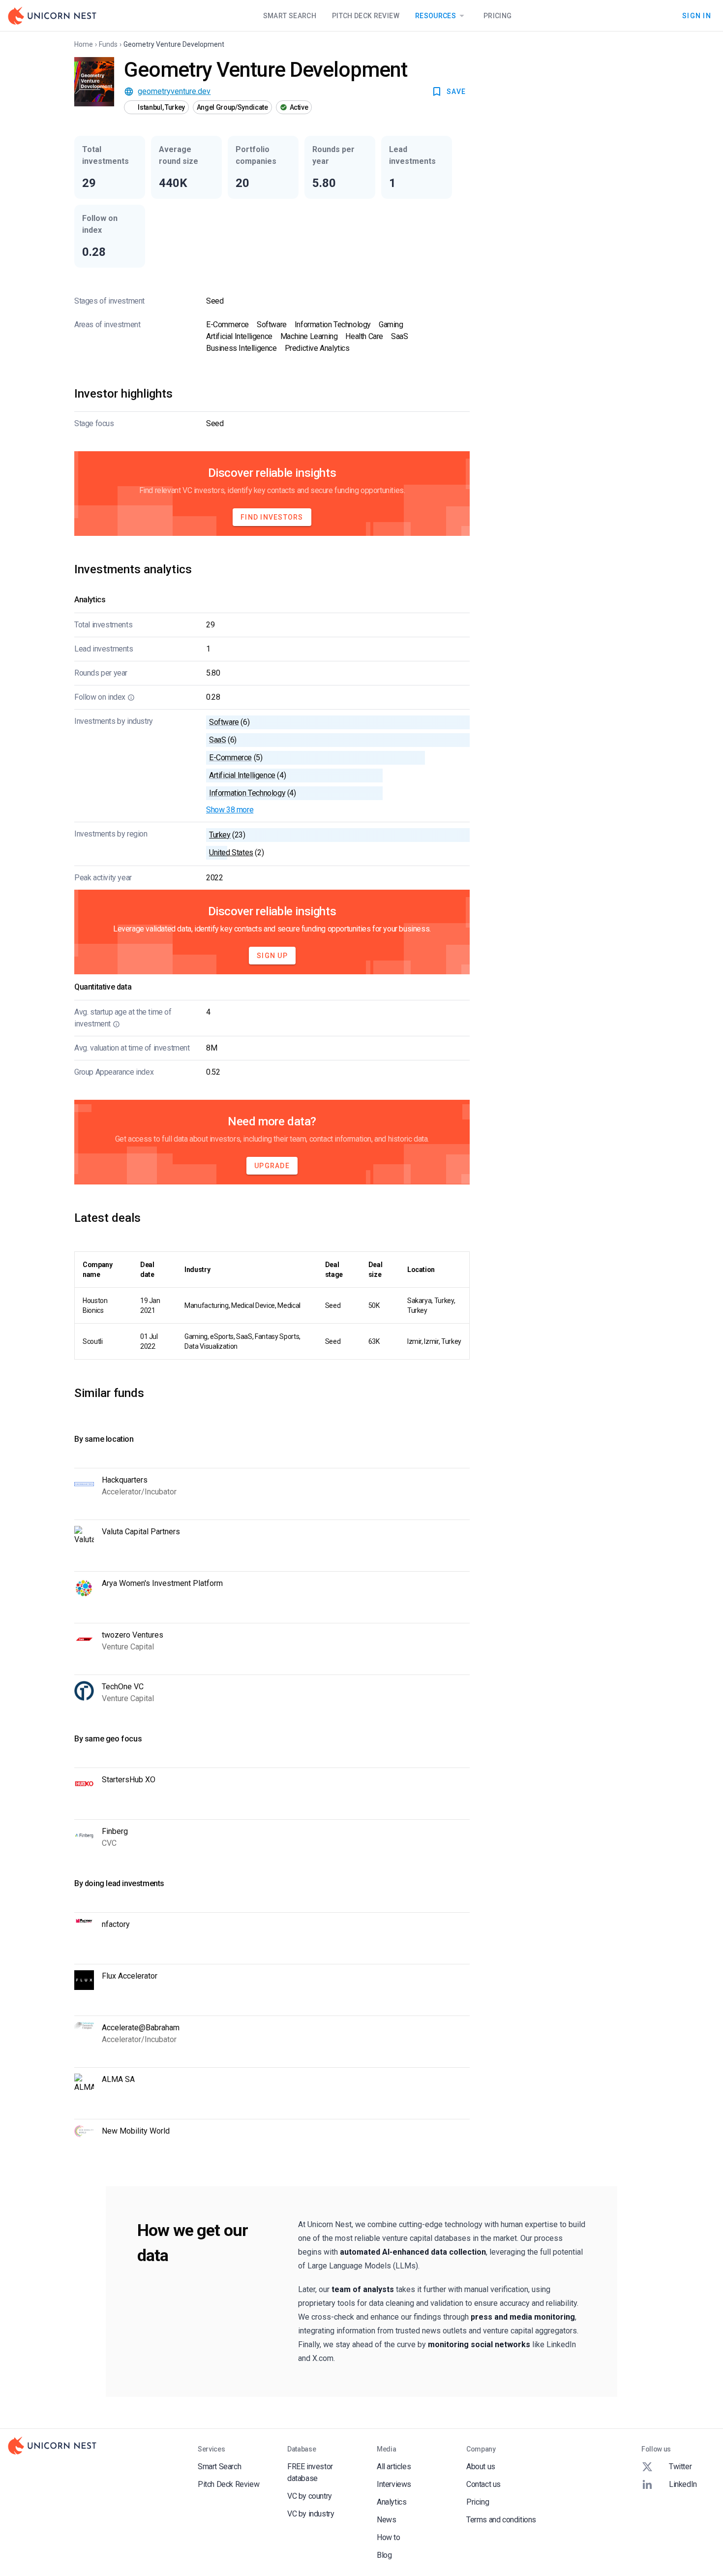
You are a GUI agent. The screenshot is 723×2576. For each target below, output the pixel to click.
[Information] (131, 697)
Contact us (483, 2484)
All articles (394, 2467)
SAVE (456, 92)
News (386, 2520)
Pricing (497, 16)
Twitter (680, 2467)
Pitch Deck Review (366, 16)
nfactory (116, 1924)
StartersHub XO (129, 1780)
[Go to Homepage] (52, 16)
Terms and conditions (501, 2520)
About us (481, 2467)
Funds (108, 44)
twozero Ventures (133, 1635)
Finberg (115, 1831)
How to (389, 2537)
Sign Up (272, 956)
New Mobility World (136, 2131)
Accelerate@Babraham (141, 2028)
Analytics (392, 2502)
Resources (436, 16)
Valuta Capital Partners (141, 1532)
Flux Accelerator (130, 1976)
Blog (384, 2555)
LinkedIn (683, 2484)
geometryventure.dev (174, 91)
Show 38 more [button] (230, 810)
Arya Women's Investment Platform (162, 1583)
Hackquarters (125, 1480)
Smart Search (290, 16)
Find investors (272, 517)
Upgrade (272, 1166)
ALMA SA (118, 2079)
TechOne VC (123, 1687)
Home (84, 44)
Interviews (394, 2484)
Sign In (697, 15)
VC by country (310, 2496)
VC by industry (311, 2514)
